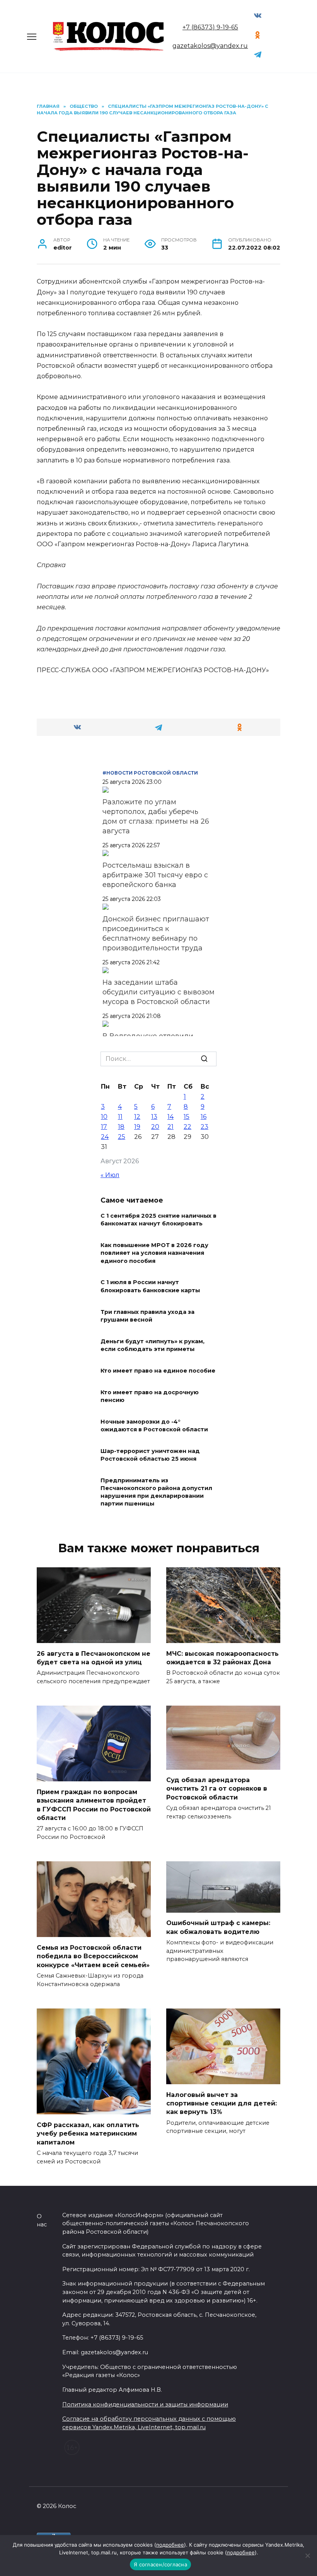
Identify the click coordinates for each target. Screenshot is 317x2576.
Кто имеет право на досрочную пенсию (150, 1396)
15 (187, 1117)
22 (187, 1127)
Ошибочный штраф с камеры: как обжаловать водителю (218, 1927)
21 (170, 1127)
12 (137, 1117)
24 (105, 1137)
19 (137, 1127)
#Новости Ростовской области (150, 773)
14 (170, 1117)
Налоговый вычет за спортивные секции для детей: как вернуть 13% (222, 2103)
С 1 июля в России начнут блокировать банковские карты (150, 1286)
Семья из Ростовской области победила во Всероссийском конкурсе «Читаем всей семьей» (93, 1956)
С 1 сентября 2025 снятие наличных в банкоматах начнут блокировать (158, 1220)
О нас (42, 2221)
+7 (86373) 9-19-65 (210, 27)
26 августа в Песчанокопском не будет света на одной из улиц (94, 1658)
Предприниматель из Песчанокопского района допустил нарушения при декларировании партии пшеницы (156, 1492)
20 (155, 1127)
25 (122, 1137)
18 (121, 1127)
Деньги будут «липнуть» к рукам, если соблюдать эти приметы (153, 1345)
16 (204, 1117)
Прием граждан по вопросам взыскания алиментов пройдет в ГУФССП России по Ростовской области (94, 1805)
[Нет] (307, 2556)
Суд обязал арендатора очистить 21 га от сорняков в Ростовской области (217, 1789)
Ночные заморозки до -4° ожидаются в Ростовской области (154, 1426)
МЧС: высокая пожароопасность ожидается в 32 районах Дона (222, 1658)
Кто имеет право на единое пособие (158, 1371)
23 (205, 1127)
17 (104, 1127)
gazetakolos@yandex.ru (210, 46)
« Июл (110, 1175)
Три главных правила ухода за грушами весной (147, 1316)
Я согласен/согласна (160, 2564)
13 (154, 1117)
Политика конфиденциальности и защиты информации (145, 2404)
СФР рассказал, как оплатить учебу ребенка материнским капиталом (88, 2133)
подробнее (170, 2545)
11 (120, 1117)
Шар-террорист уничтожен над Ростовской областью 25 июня (150, 1455)
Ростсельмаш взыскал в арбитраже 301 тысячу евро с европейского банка (155, 875)
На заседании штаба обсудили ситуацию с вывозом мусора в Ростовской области (158, 992)
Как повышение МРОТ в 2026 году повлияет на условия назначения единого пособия (154, 1253)
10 (104, 1117)
